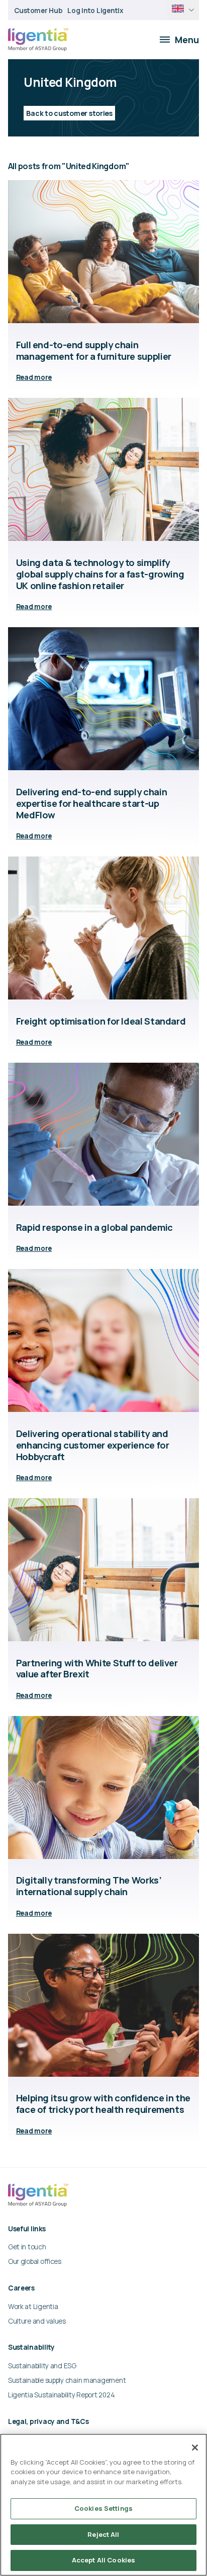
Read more (34, 377)
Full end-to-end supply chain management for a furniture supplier (94, 350)
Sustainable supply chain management (67, 2380)
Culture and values (37, 2321)
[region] (103, 2505)
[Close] (195, 2448)
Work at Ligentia (33, 2306)
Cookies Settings (103, 2508)
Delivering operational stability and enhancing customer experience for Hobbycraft (93, 1445)
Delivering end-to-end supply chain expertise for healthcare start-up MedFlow (92, 803)
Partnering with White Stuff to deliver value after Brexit (97, 1669)
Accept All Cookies (103, 2560)
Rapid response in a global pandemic (94, 1227)
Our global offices (35, 2261)
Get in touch (27, 2247)
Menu (187, 40)
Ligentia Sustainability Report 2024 (61, 2395)
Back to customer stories (69, 113)
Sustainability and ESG (42, 2366)
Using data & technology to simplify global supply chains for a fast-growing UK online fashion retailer (100, 574)
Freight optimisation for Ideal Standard (101, 1021)
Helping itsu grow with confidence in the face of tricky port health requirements (103, 2104)
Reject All (103, 2534)
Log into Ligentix (95, 10)
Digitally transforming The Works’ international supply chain (89, 1886)
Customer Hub (38, 10)
